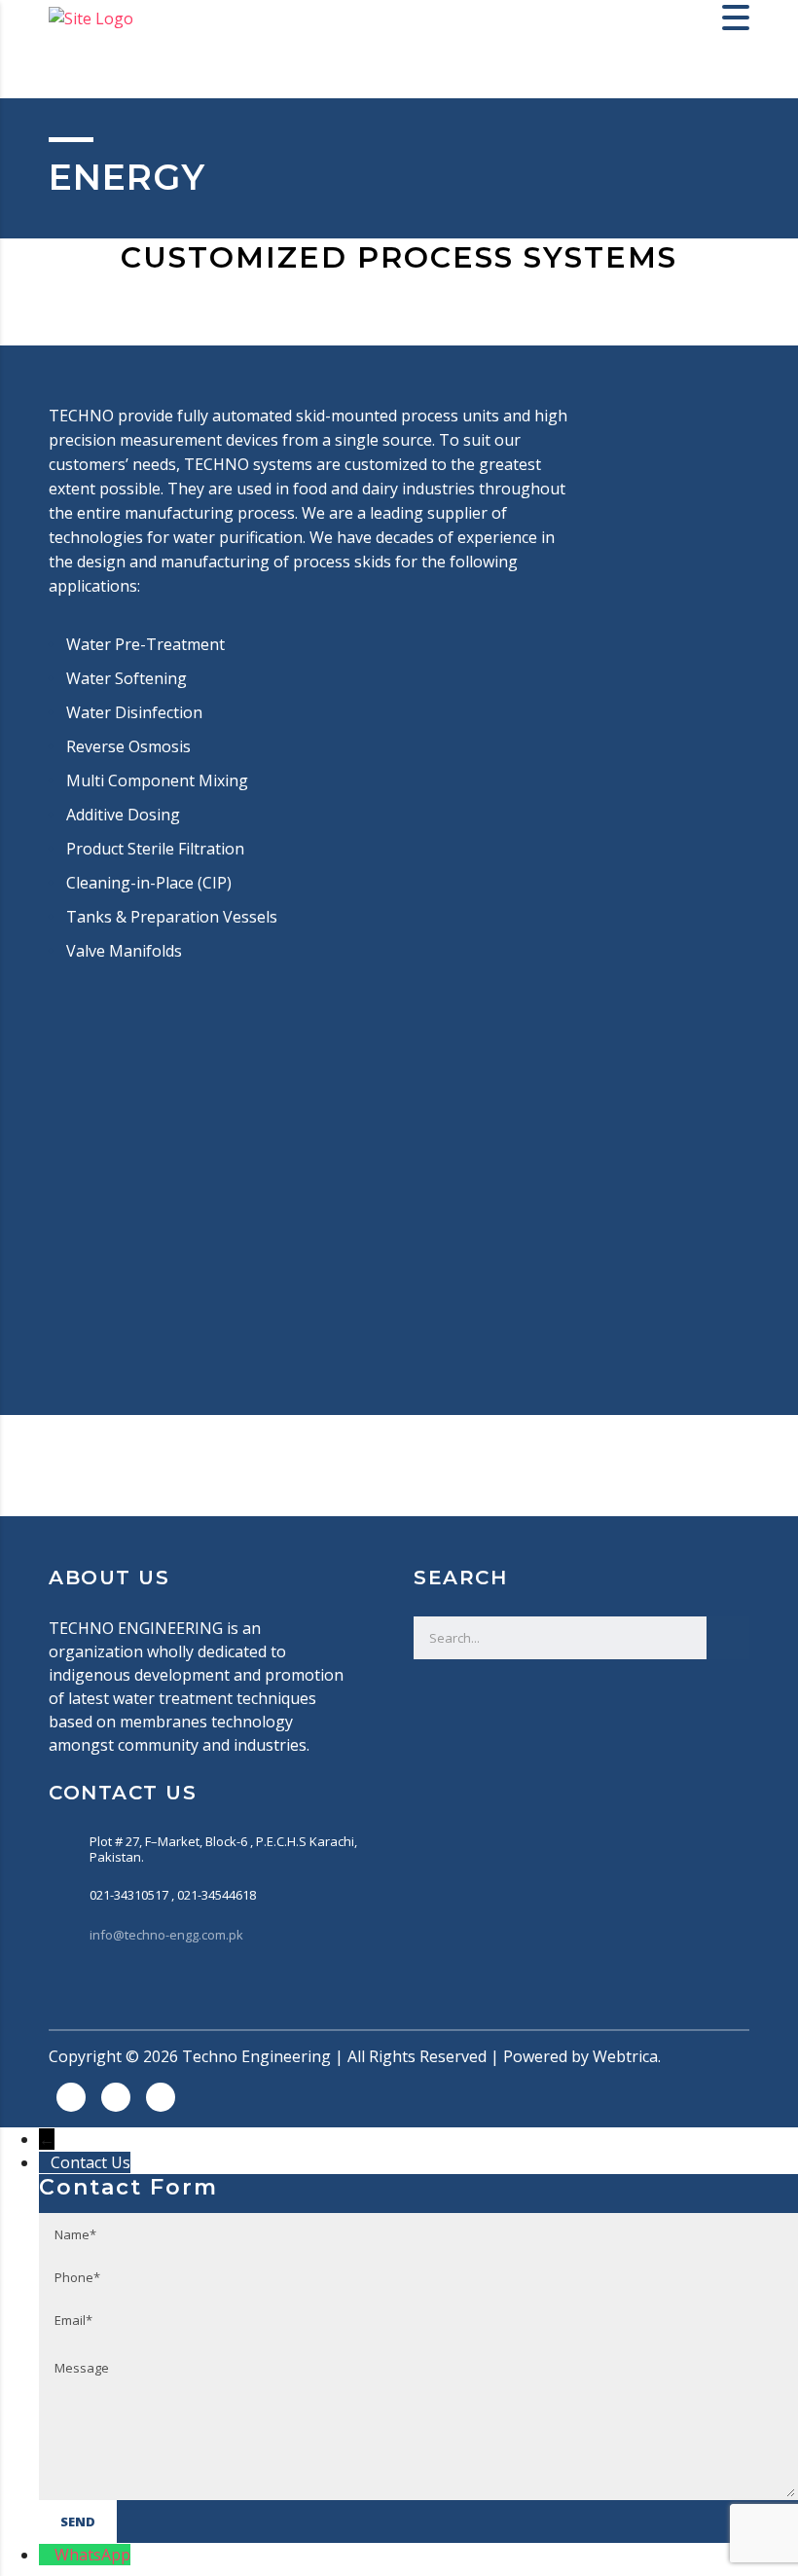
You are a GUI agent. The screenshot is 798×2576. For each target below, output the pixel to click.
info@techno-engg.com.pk (166, 1935)
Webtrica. (627, 2056)
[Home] (91, 17)
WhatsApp (92, 2555)
